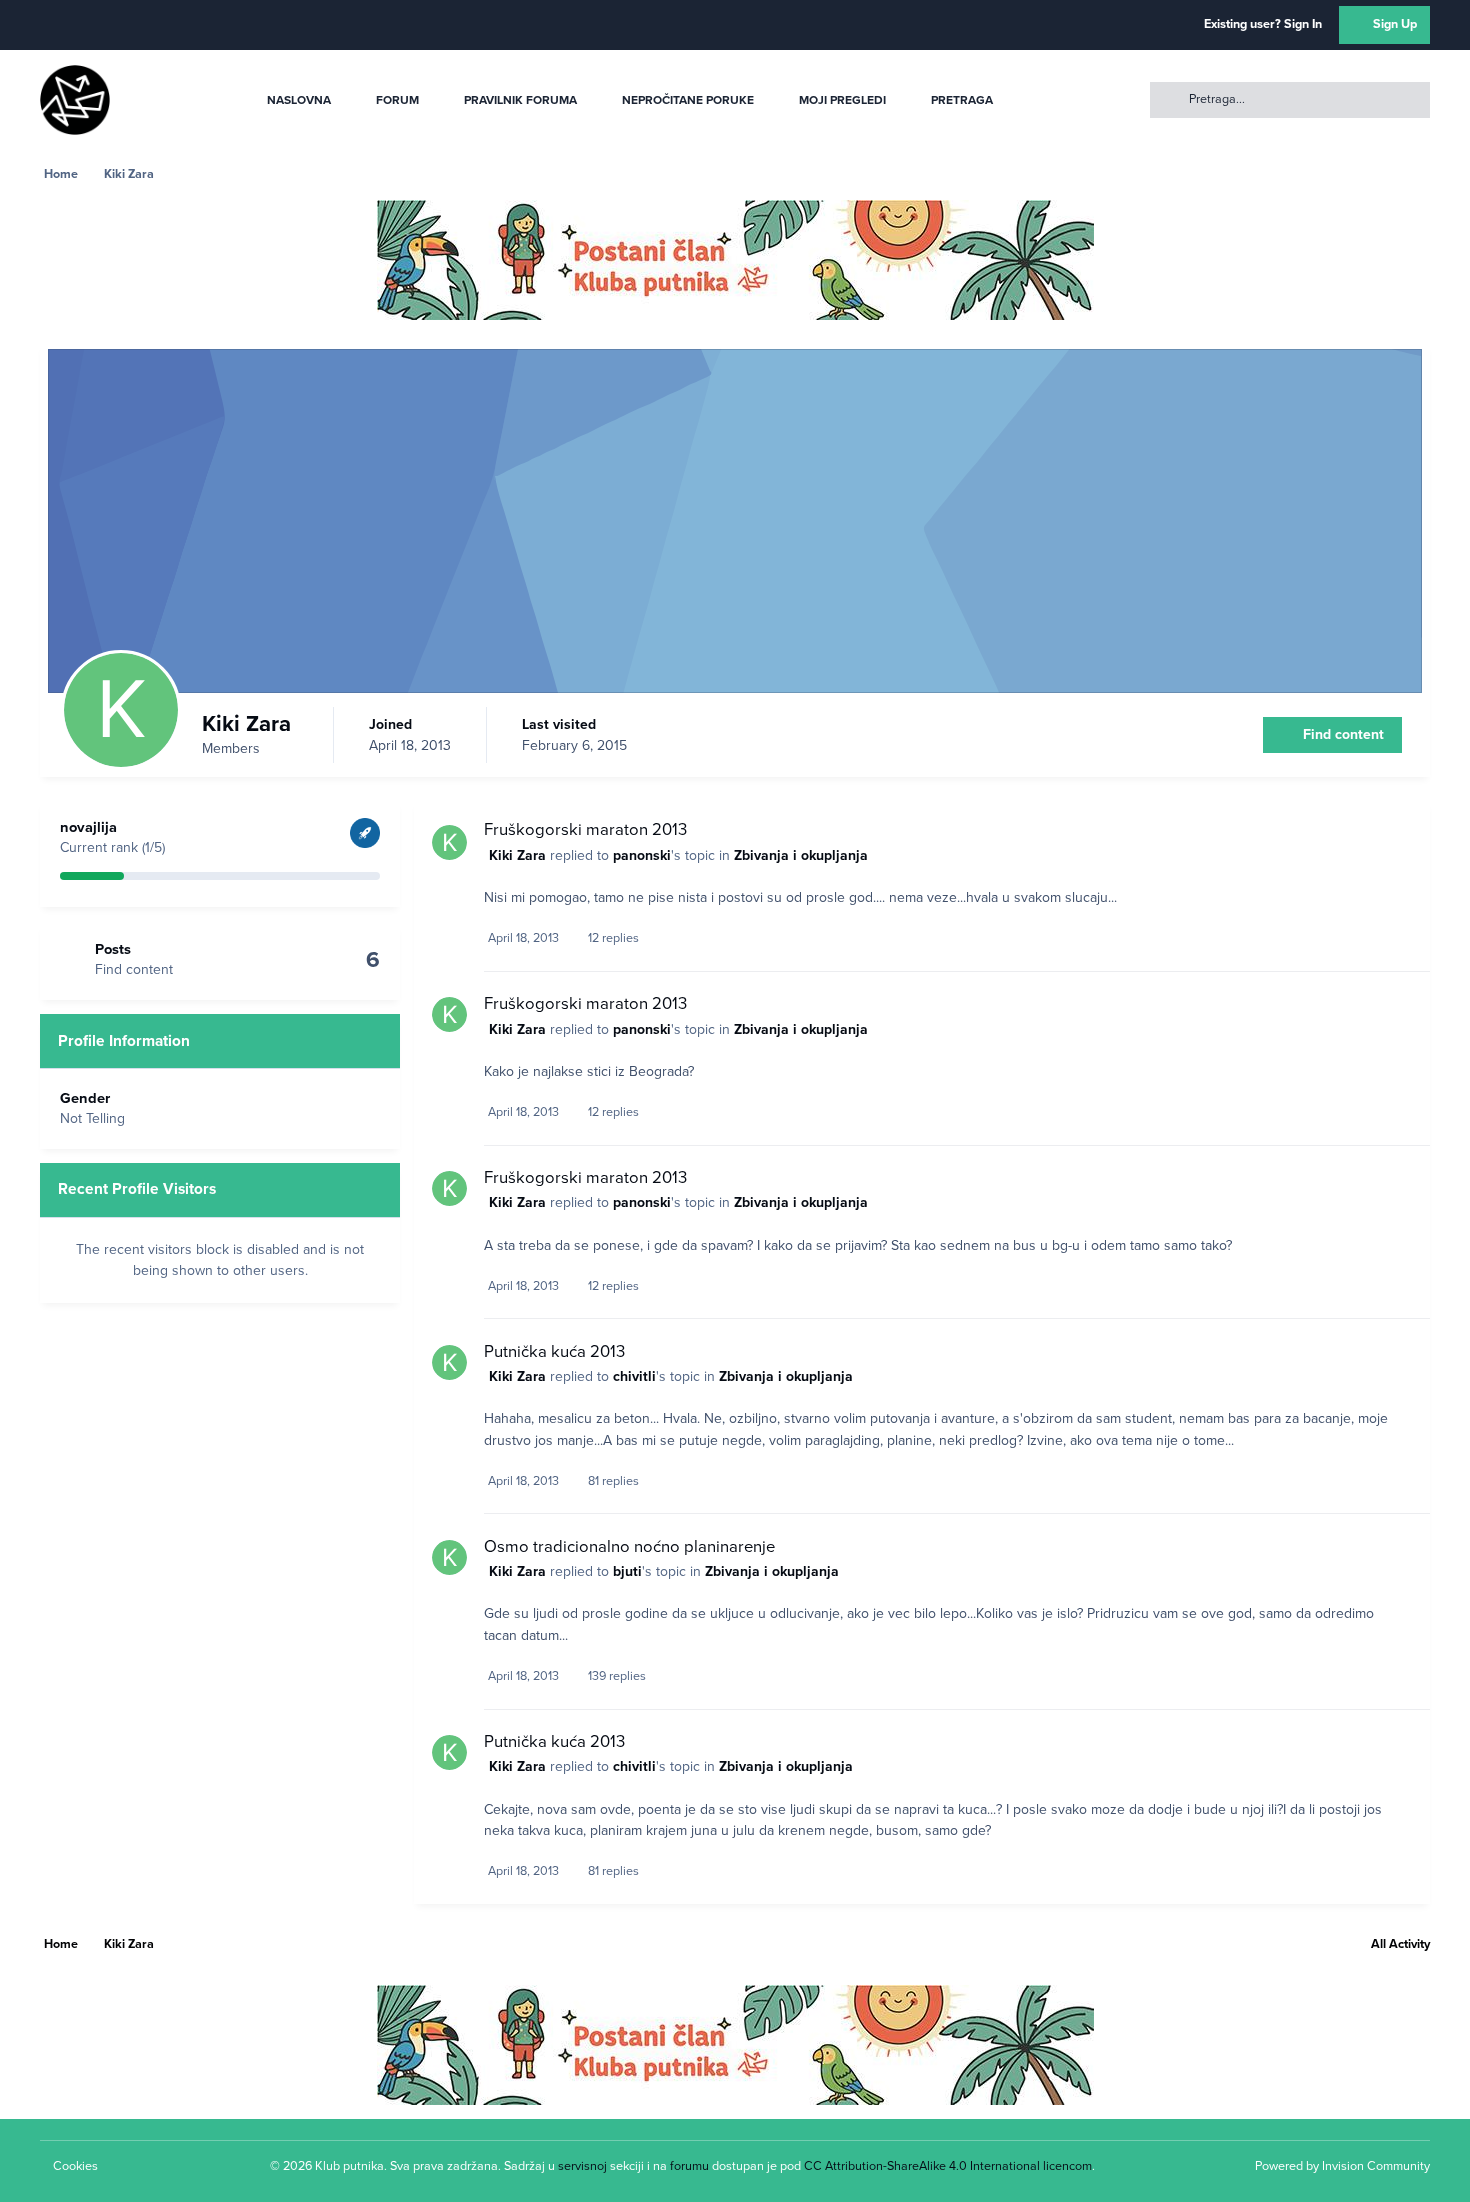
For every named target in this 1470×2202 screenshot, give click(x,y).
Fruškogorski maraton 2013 (585, 830)
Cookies (75, 2166)
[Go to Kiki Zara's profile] (449, 842)
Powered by (1342, 2166)
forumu (689, 2166)
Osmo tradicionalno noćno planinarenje (629, 1547)
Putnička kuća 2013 (554, 1352)
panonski (642, 855)
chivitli (634, 1376)
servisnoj (582, 2166)
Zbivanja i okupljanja (801, 855)
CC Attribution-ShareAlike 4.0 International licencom (948, 2166)
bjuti (627, 1571)
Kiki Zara (517, 855)
